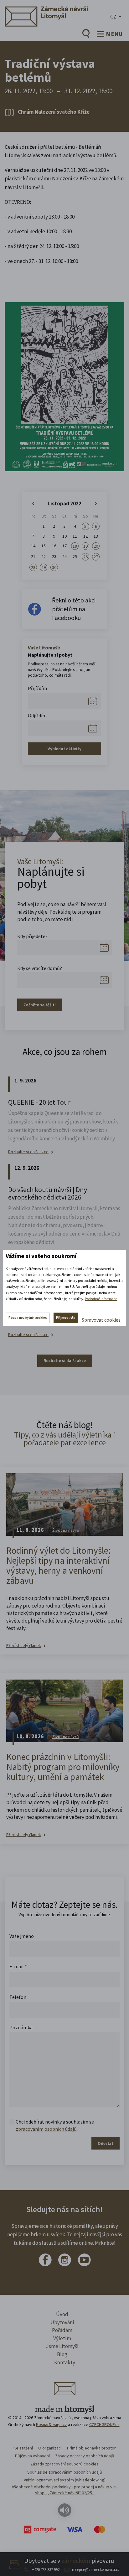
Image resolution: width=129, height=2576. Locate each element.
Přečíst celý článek (24, 1646)
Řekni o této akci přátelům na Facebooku (74, 609)
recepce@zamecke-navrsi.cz (96, 2570)
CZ (113, 16)
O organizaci (50, 2448)
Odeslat (106, 2143)
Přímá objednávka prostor (91, 2448)
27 (96, 557)
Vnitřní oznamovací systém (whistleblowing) (65, 2480)
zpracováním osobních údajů (46, 2129)
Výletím (62, 2338)
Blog (62, 2354)
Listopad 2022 (64, 503)
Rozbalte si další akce (28, 1152)
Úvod (62, 2314)
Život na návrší (66, 1530)
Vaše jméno (22, 1936)
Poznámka (21, 2027)
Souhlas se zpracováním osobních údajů (65, 2472)
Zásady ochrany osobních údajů (85, 2456)
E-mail (18, 1966)
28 (33, 567)
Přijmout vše (66, 1318)
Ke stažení (23, 2448)
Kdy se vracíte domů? (40, 968)
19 (85, 546)
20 (96, 546)
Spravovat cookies (101, 1320)
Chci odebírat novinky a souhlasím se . (55, 2125)
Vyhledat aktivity (64, 749)
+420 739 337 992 (46, 2570)
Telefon (18, 1997)
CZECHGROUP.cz (104, 2424)
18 (75, 546)
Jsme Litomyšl (62, 2346)
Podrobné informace (101, 1299)
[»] (96, 504)
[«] (33, 504)
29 (44, 567)
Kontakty (65, 2362)
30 (54, 567)
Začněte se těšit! (40, 1005)
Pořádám (62, 2330)
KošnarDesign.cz (52, 2424)
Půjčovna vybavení (32, 2456)
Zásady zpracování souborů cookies (64, 2464)
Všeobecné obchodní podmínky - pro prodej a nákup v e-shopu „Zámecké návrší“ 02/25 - (64, 2490)
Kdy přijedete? (32, 936)
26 (85, 557)
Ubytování (62, 2322)
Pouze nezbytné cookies (28, 1318)
